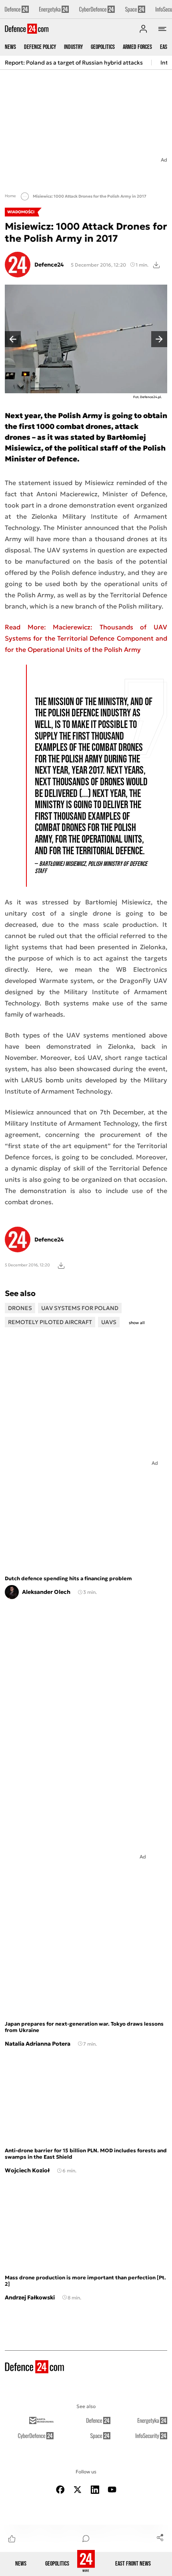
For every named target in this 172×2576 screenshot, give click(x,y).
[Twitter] (78, 2490)
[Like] (12, 2538)
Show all (137, 1323)
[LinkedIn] (95, 2490)
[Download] (156, 265)
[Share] (160, 2537)
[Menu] (162, 29)
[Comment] (86, 2538)
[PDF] (61, 1265)
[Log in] (143, 29)
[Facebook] (60, 2490)
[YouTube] (112, 2490)
